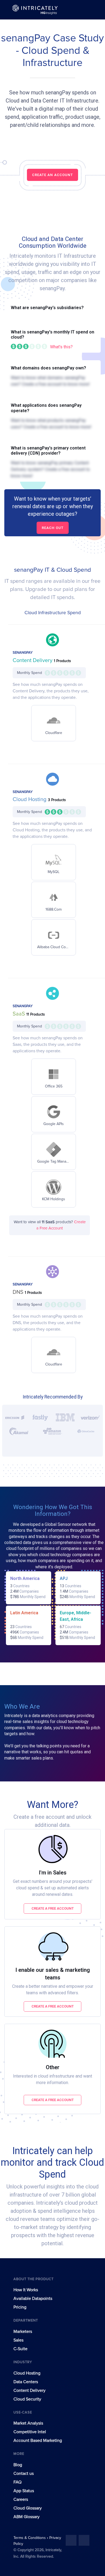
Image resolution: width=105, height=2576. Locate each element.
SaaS (20, 1014)
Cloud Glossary (28, 2508)
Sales (18, 2340)
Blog (18, 2465)
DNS (19, 1292)
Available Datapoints (33, 2299)
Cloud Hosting (30, 799)
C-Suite (20, 2349)
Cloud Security (27, 2399)
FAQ (17, 2482)
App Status (24, 2491)
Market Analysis (28, 2423)
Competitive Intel (30, 2432)
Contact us (24, 2474)
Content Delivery (33, 660)
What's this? (61, 347)
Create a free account (53, 1908)
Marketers (23, 2332)
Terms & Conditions (30, 2538)
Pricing (20, 2307)
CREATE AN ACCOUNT (52, 175)
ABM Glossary (27, 2517)
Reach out (53, 528)
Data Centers (26, 2382)
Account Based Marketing (38, 2441)
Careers (21, 2499)
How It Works (26, 2290)
